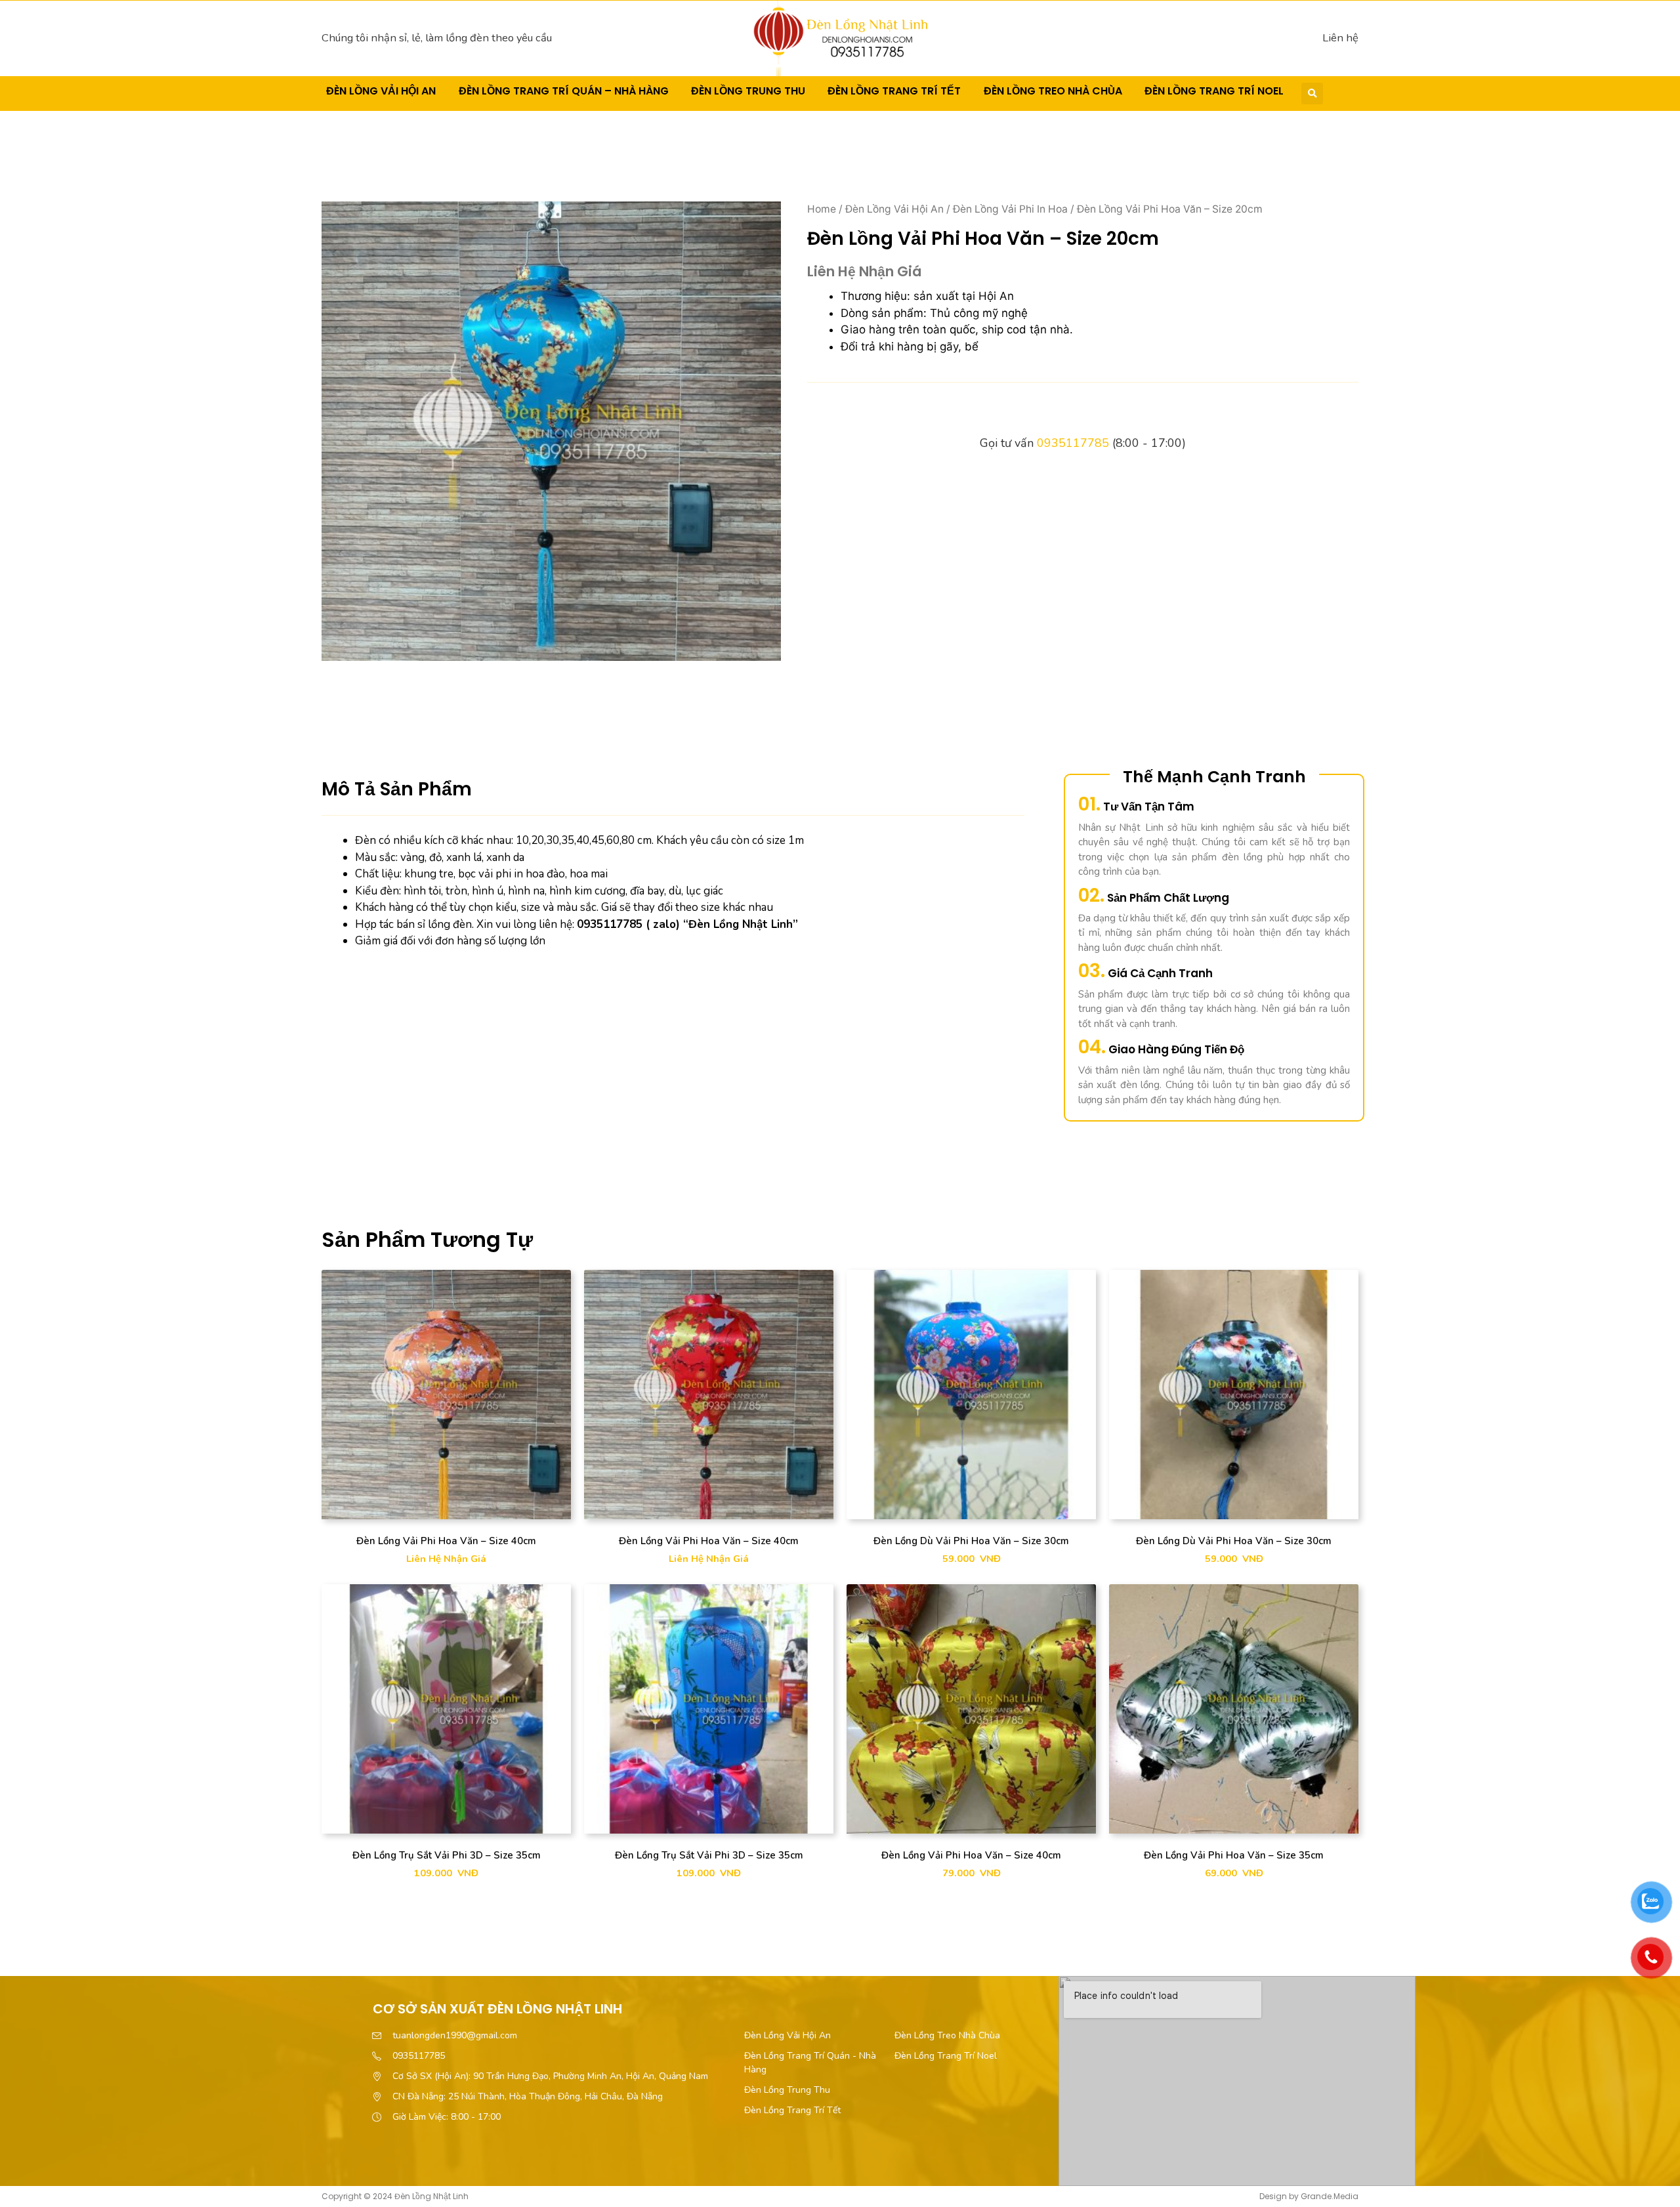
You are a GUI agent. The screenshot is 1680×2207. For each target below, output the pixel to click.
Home (822, 209)
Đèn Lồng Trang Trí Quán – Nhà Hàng (564, 91)
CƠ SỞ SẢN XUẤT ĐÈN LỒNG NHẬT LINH (497, 2009)
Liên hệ (1340, 38)
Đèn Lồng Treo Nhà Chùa (1053, 91)
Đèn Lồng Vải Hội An (381, 91)
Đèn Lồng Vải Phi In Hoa (1010, 209)
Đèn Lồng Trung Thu (748, 91)
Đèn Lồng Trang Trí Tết (894, 91)
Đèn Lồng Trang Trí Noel (1214, 91)
